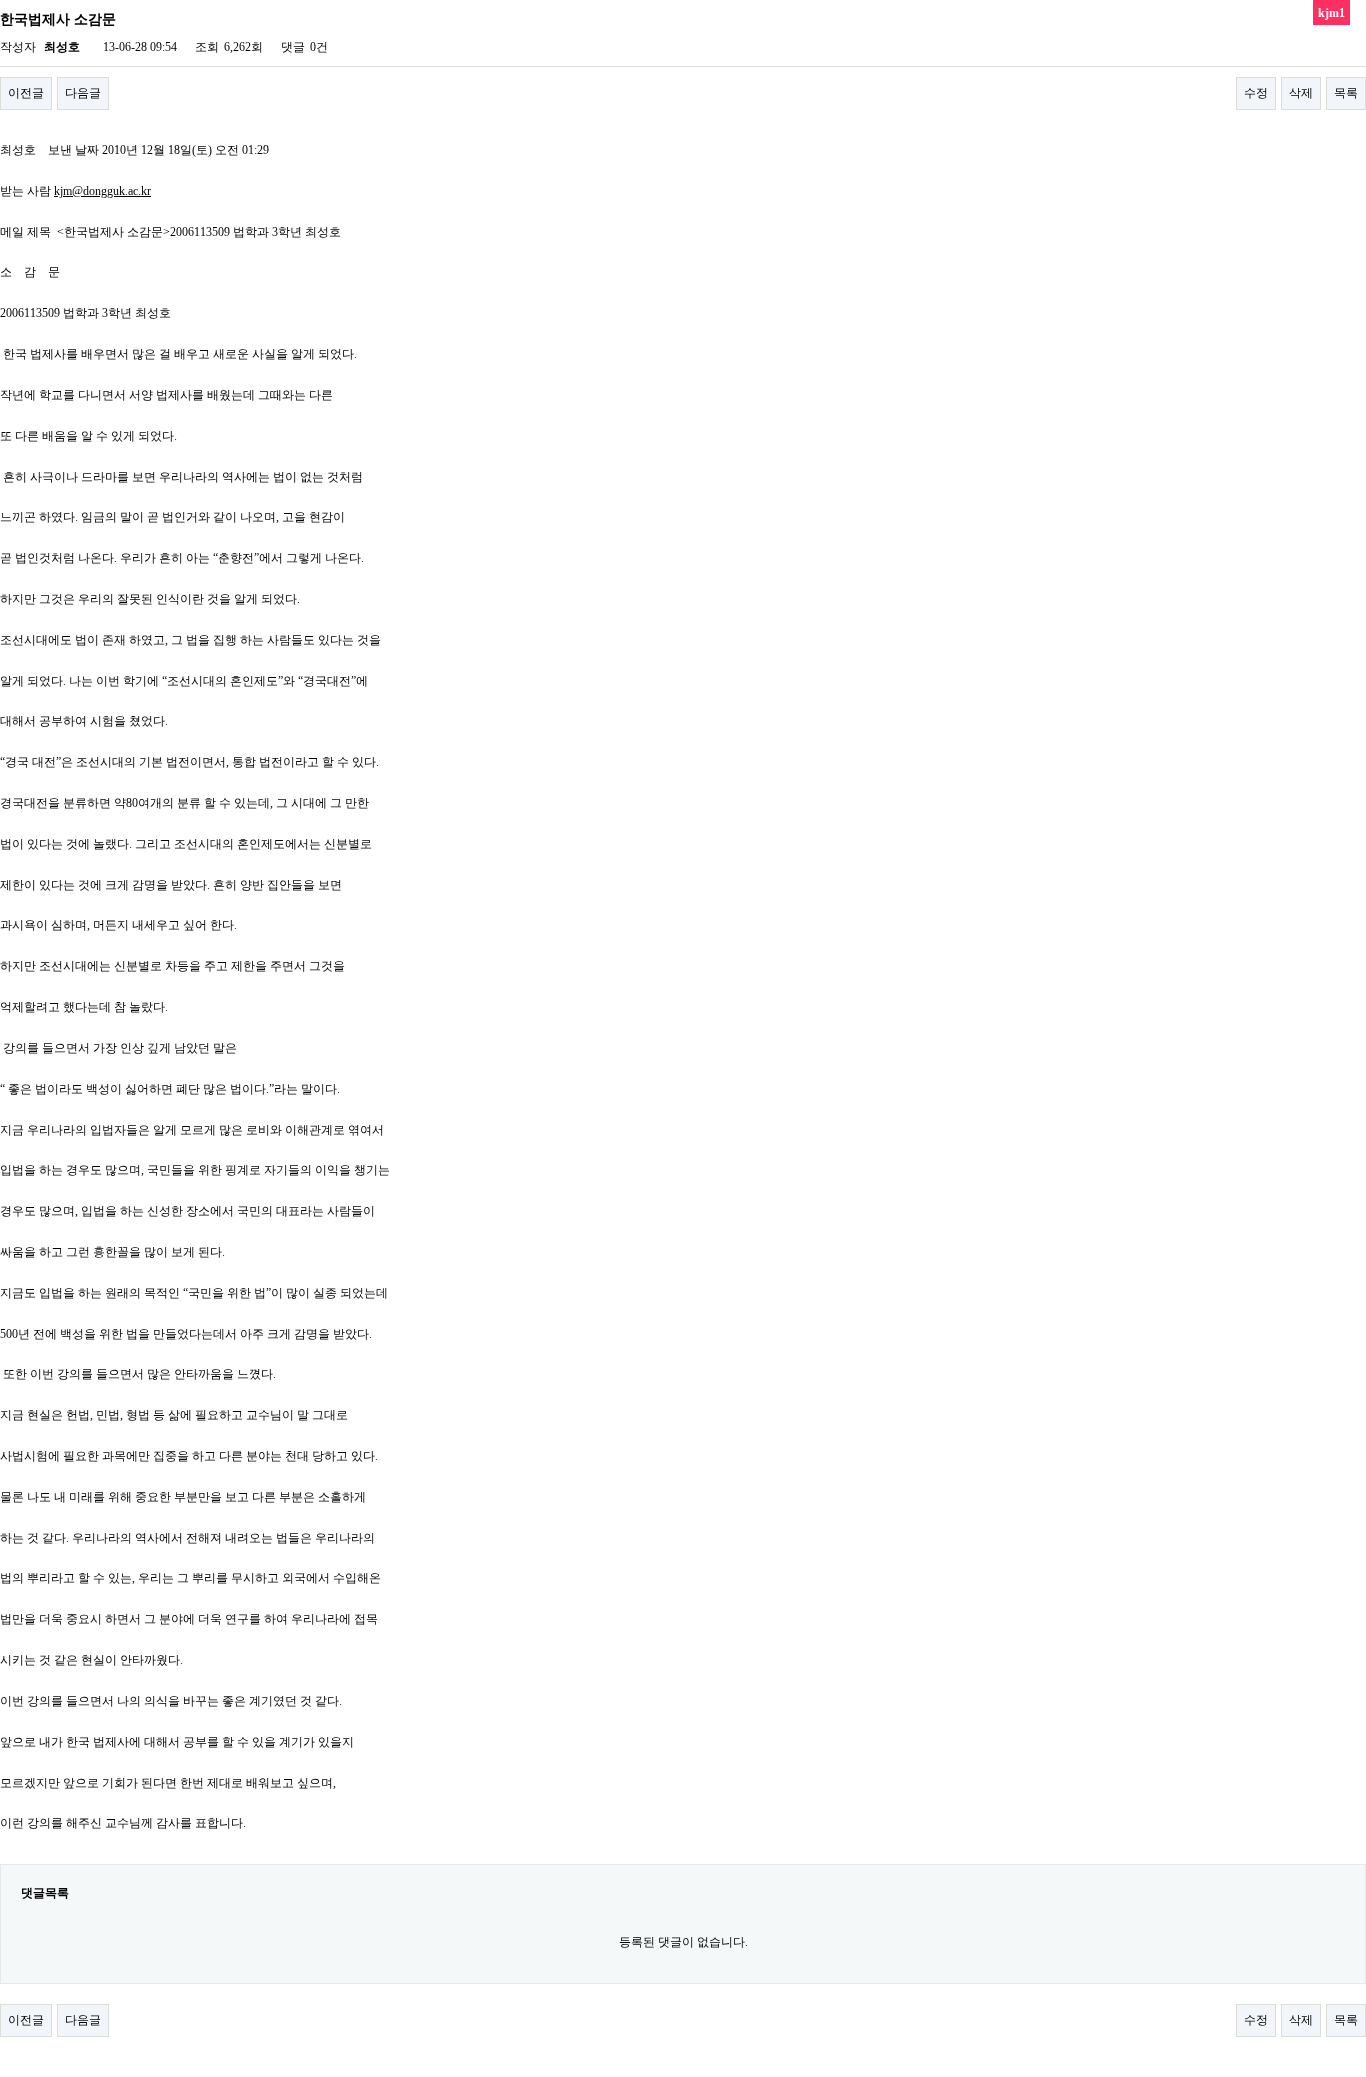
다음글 (83, 93)
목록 (1346, 93)
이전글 (26, 93)
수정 (1256, 93)
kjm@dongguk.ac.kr (102, 191)
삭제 (1301, 93)
